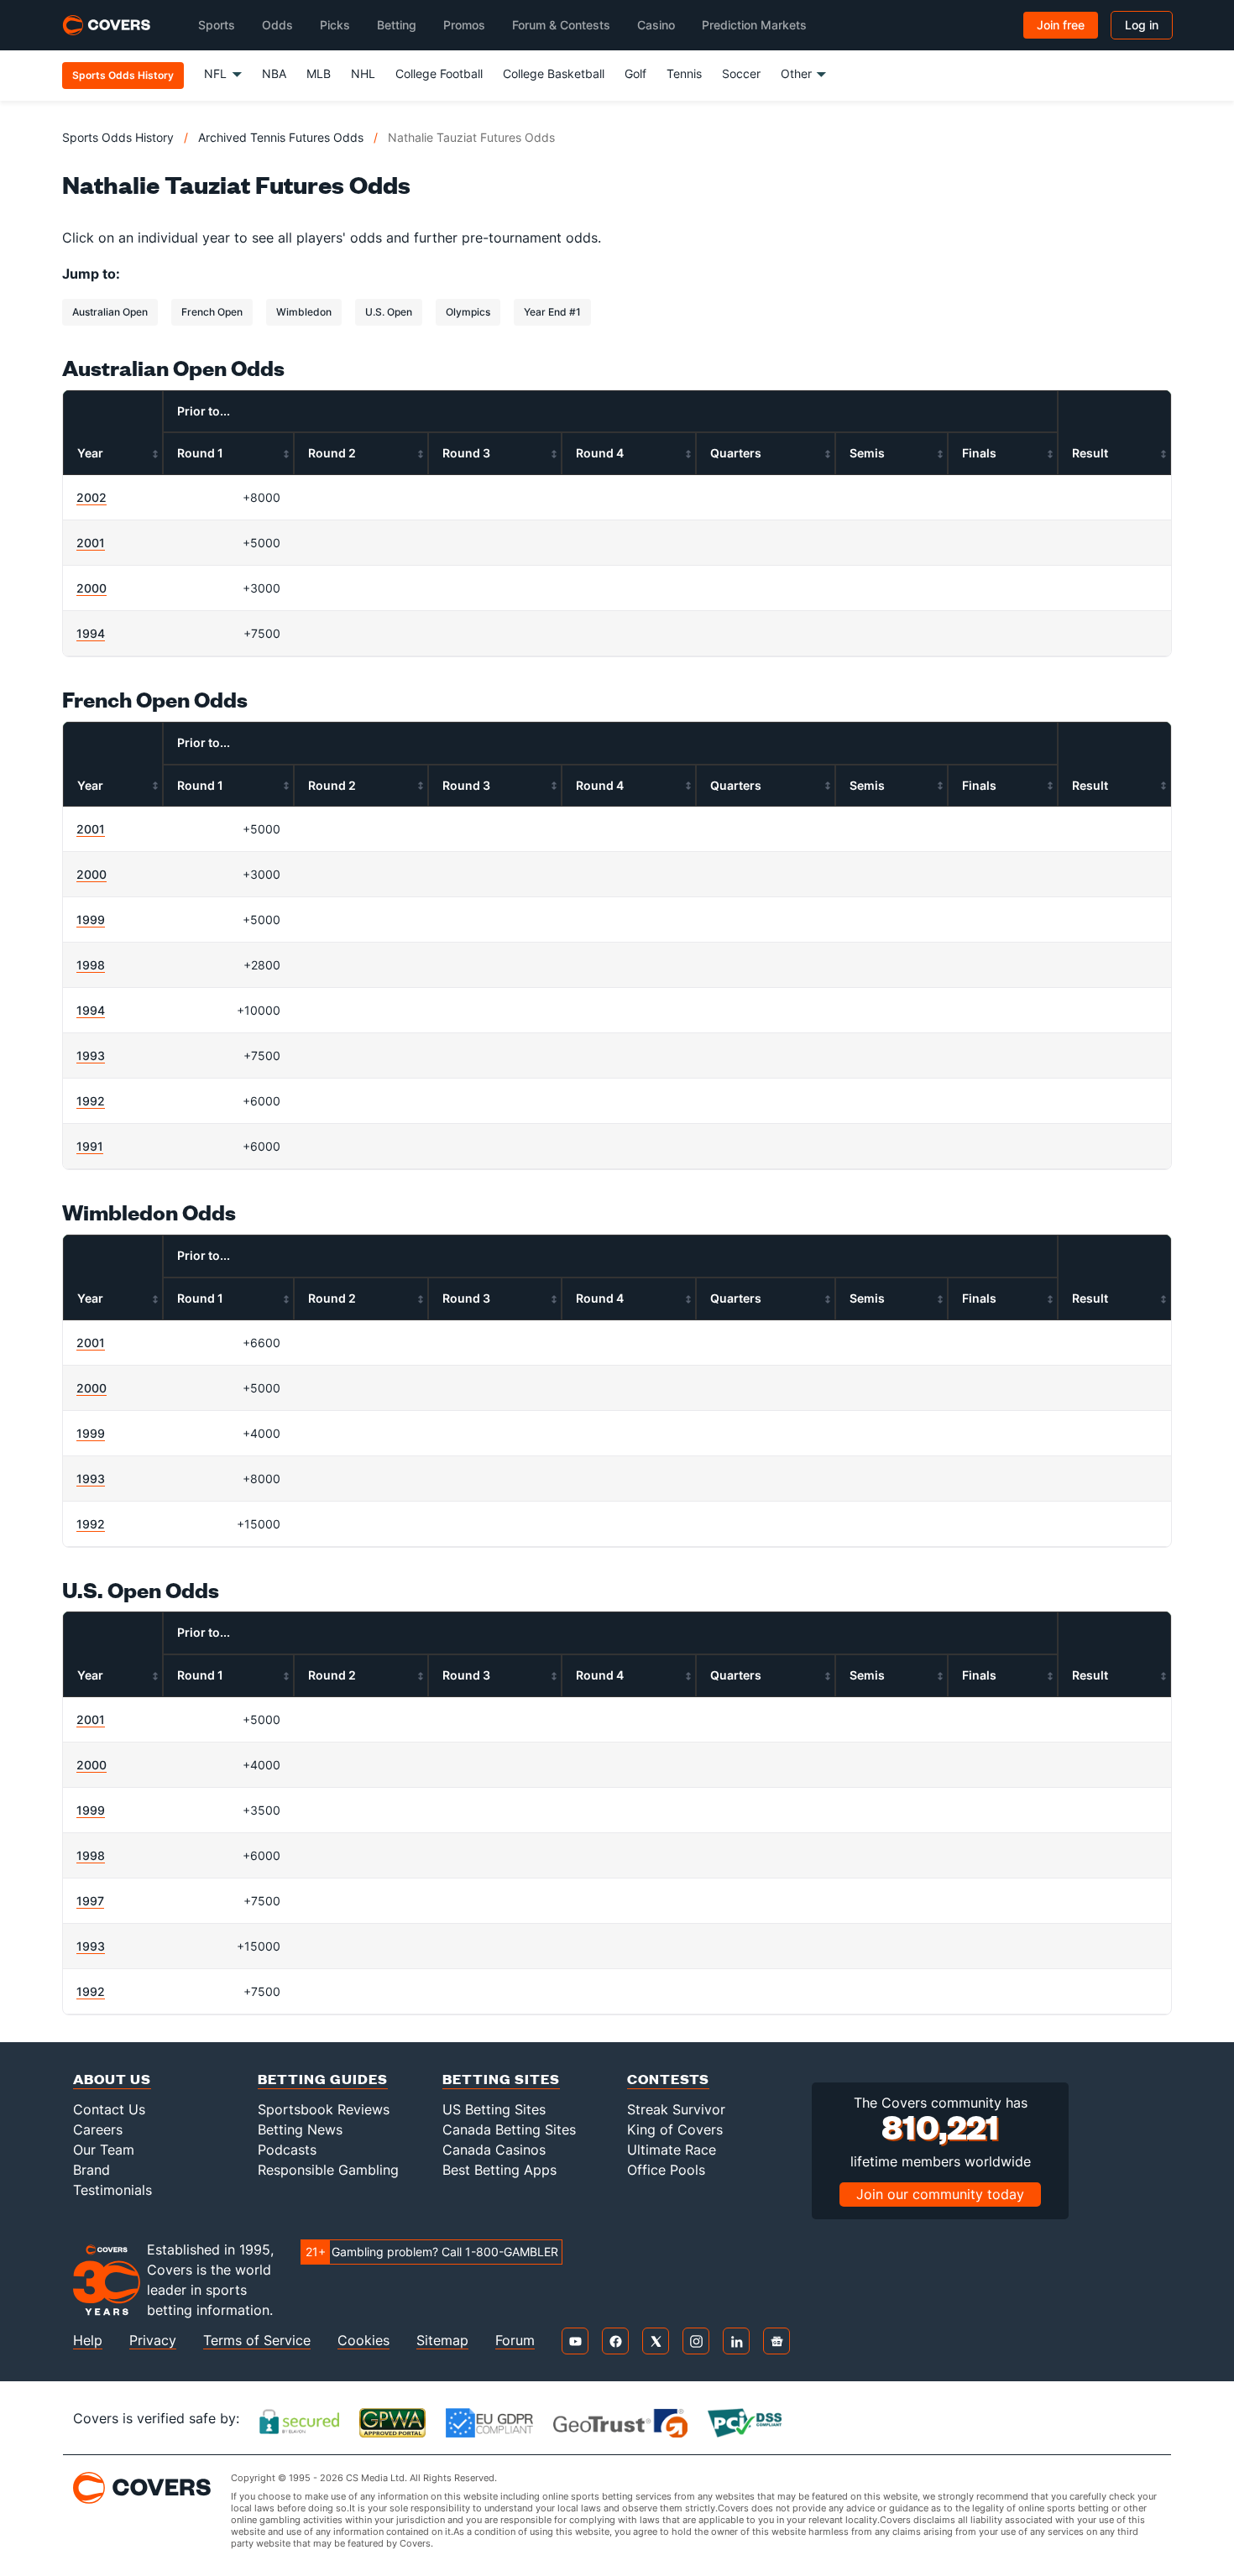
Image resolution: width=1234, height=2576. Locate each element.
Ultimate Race (672, 2150)
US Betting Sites (494, 2109)
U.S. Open (389, 312)
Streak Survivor (676, 2109)
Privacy (153, 2341)
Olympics (468, 312)
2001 (91, 543)
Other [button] (796, 73)
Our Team (104, 2150)
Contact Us (109, 2109)
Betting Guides (323, 2079)
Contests (668, 2079)
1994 (91, 633)
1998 (91, 965)
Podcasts (287, 2150)
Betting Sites (501, 2079)
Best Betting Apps (499, 2170)
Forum (515, 2341)
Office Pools (666, 2170)
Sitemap (442, 2341)
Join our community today (940, 2194)
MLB (319, 73)
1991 (90, 1146)
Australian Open (110, 312)
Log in (1142, 25)
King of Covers (675, 2129)
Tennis (684, 73)
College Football (439, 73)
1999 (91, 920)
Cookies (363, 2341)
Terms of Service (257, 2341)
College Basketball (554, 73)
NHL (363, 73)
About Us (112, 2079)
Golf (635, 73)
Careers (98, 2129)
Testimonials (112, 2190)
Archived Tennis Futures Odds (281, 137)
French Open (212, 312)
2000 (92, 588)
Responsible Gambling (328, 2170)
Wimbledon (304, 312)
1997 (90, 1901)
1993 (91, 1055)
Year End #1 (552, 312)
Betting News (300, 2129)
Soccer (741, 73)
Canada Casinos (494, 2150)
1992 (91, 1101)
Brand (92, 2170)
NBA (274, 73)
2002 (92, 497)
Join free (1061, 25)
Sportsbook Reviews (324, 2109)
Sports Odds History (118, 137)
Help (88, 2341)
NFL (215, 73)
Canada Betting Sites (509, 2129)
